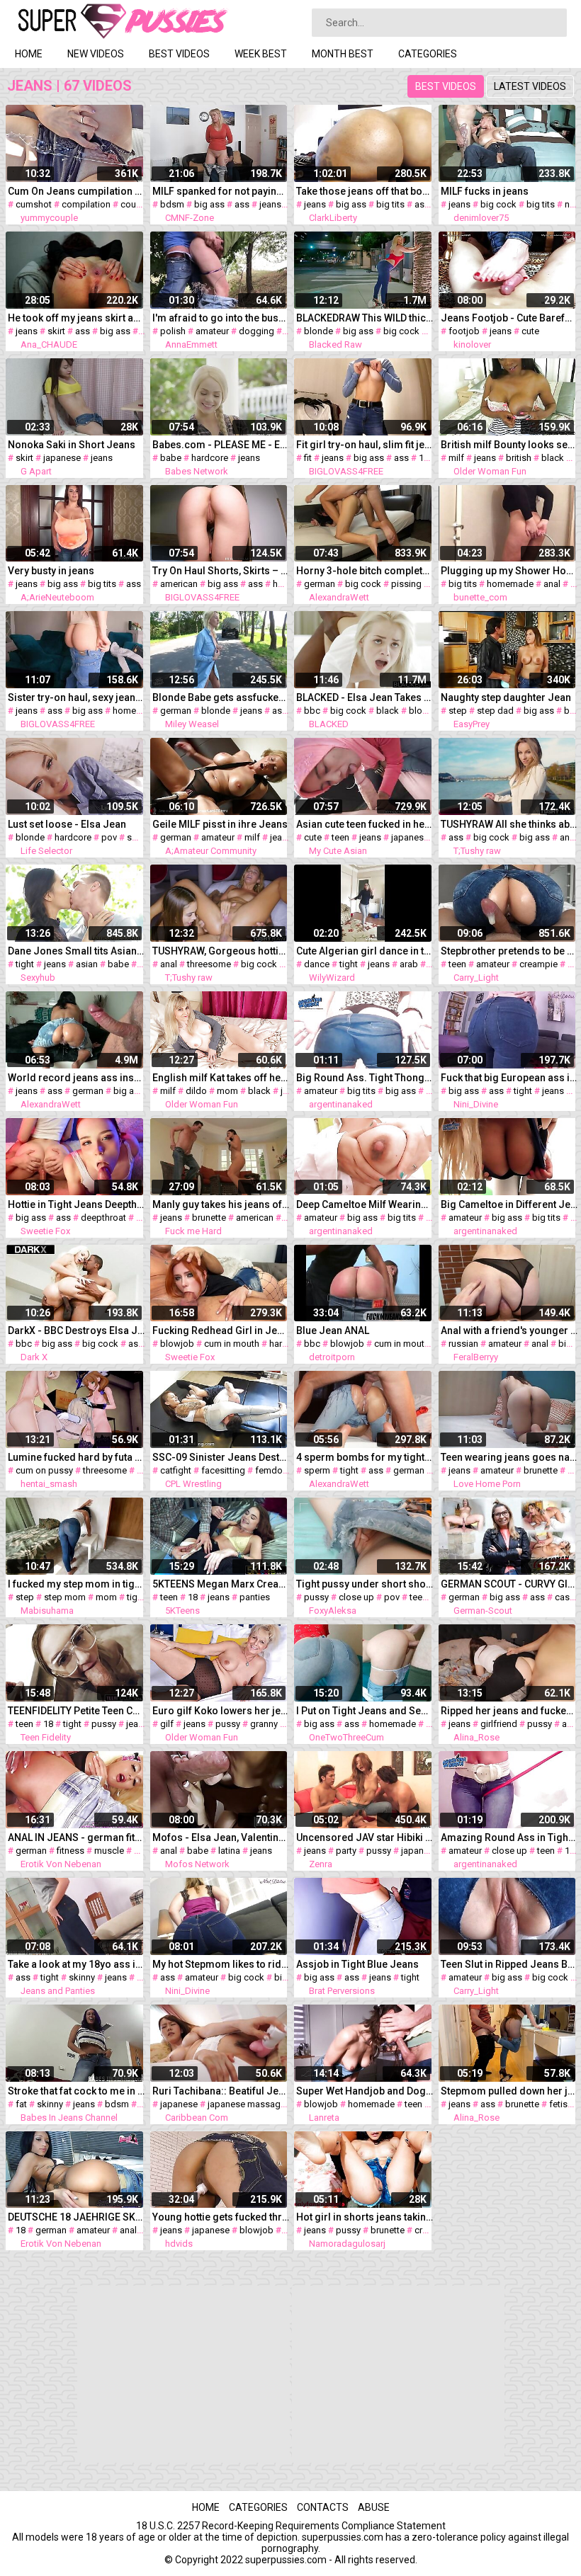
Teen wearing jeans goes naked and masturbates (509, 1457)
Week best (261, 54)
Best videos (179, 54)
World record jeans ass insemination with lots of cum (77, 1078)
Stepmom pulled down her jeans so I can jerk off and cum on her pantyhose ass (509, 2091)
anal (552, 584)
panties (255, 1597)
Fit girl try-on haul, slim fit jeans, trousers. (365, 445)
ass (242, 204)
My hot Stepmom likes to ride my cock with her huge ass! (221, 1964)
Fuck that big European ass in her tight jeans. (509, 1078)
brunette (209, 1218)
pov (109, 837)
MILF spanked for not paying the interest (221, 191)
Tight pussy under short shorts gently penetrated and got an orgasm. (365, 1584)
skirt (56, 331)
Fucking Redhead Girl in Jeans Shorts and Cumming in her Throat (221, 1330)
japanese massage (247, 2104)
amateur (212, 331)
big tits (390, 204)
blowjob (177, 1344)
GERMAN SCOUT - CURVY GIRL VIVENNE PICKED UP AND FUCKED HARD (509, 1584)
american (179, 584)
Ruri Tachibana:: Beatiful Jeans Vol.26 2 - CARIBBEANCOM (221, 2091)
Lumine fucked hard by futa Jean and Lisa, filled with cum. (77, 1457)
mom (227, 1091)
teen (340, 837)
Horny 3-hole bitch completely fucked (365, 571)
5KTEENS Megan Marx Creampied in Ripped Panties (221, 1584)
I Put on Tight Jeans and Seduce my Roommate (365, 1711)
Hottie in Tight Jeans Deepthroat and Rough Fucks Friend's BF (77, 1204)
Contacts (323, 2507)
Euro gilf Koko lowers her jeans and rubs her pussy (221, 1711)
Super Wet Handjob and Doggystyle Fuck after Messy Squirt (365, 2091)
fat (21, 2104)
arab (409, 964)
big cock (498, 204)
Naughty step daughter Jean (506, 697)
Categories (428, 54)
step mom (65, 1597)
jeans (270, 204)
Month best (343, 54)
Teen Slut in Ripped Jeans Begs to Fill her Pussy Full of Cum (509, 1964)
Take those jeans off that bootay (365, 191)
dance (317, 964)
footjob (464, 331)
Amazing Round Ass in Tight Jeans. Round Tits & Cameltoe (509, 1837)
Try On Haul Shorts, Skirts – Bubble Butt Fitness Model (221, 571)
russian (463, 1344)
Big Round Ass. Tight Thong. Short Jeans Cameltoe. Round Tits (365, 1078)
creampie (538, 964)
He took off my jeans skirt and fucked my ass (77, 318)
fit (308, 458)
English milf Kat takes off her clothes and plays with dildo (221, 1078)
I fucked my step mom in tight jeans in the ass (77, 1584)
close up (356, 1597)
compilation (86, 204)
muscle (109, 1851)
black (553, 458)
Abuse (374, 2507)
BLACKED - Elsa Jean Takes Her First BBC (365, 697)
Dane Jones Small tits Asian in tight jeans (77, 951)
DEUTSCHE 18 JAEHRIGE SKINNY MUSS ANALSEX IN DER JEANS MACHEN (77, 2217)
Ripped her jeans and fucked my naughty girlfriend (509, 1711)
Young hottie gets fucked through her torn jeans (221, 2217)
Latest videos (530, 86)
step (458, 711)
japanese (62, 458)
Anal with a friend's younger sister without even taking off (509, 1330)
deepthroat (103, 1218)
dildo (196, 1091)
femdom (273, 1470)
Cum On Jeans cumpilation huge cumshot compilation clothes (77, 191)
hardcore (210, 458)
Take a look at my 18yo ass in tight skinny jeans (77, 1964)
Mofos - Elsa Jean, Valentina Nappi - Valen (221, 1837)
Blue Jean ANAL (333, 1330)
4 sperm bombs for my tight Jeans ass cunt (365, 1457)
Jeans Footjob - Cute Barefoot (509, 318)
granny (264, 1724)
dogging (256, 331)
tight (25, 964)
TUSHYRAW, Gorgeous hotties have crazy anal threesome (221, 951)
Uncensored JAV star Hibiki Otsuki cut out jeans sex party (365, 1837)
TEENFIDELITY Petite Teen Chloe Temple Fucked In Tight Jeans (77, 1711)
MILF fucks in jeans (485, 191)
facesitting (223, 1470)
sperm (317, 1470)
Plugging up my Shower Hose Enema (509, 571)
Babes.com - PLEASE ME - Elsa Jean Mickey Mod (221, 445)
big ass (209, 204)
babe (171, 458)
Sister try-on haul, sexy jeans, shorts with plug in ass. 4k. (77, 697)
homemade (510, 584)
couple (135, 204)
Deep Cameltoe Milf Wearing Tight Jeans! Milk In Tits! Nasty (365, 1204)
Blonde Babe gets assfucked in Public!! (221, 697)
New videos (96, 54)
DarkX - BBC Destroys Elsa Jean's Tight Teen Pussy (77, 1330)
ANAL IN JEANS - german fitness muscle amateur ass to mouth (77, 1837)
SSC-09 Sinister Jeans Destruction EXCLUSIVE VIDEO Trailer (221, 1457)
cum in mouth (232, 1344)
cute (530, 331)
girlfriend (499, 1724)
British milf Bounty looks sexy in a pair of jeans (509, 445)
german (320, 584)
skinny (82, 1977)
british (519, 458)
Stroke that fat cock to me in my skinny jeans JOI (77, 2091)
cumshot (34, 204)
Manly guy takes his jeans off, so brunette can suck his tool (221, 1204)
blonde (318, 331)
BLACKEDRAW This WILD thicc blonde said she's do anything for (365, 318)
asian (87, 964)
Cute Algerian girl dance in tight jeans (365, 951)
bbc (312, 711)
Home (29, 54)
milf (456, 458)
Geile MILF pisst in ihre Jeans (220, 824)
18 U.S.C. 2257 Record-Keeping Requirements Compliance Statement (291, 2526)
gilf (167, 1724)
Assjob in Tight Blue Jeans (357, 1964)
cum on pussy (44, 1470)
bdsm (172, 204)
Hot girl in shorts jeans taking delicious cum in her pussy (365, 2217)
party (346, 1851)
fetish (561, 2104)
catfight (176, 1470)
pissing (406, 584)
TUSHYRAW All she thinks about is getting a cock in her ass (509, 824)
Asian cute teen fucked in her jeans (365, 824)
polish (173, 331)
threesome (209, 964)
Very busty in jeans (51, 571)
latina (229, 1851)
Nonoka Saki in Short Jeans (72, 445)
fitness (70, 1851)
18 (424, 458)
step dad (495, 711)
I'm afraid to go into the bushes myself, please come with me (221, 318)
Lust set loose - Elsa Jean (67, 824)
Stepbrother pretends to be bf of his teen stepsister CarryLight (509, 951)
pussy (316, 1597)
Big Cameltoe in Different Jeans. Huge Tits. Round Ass (509, 1204)
